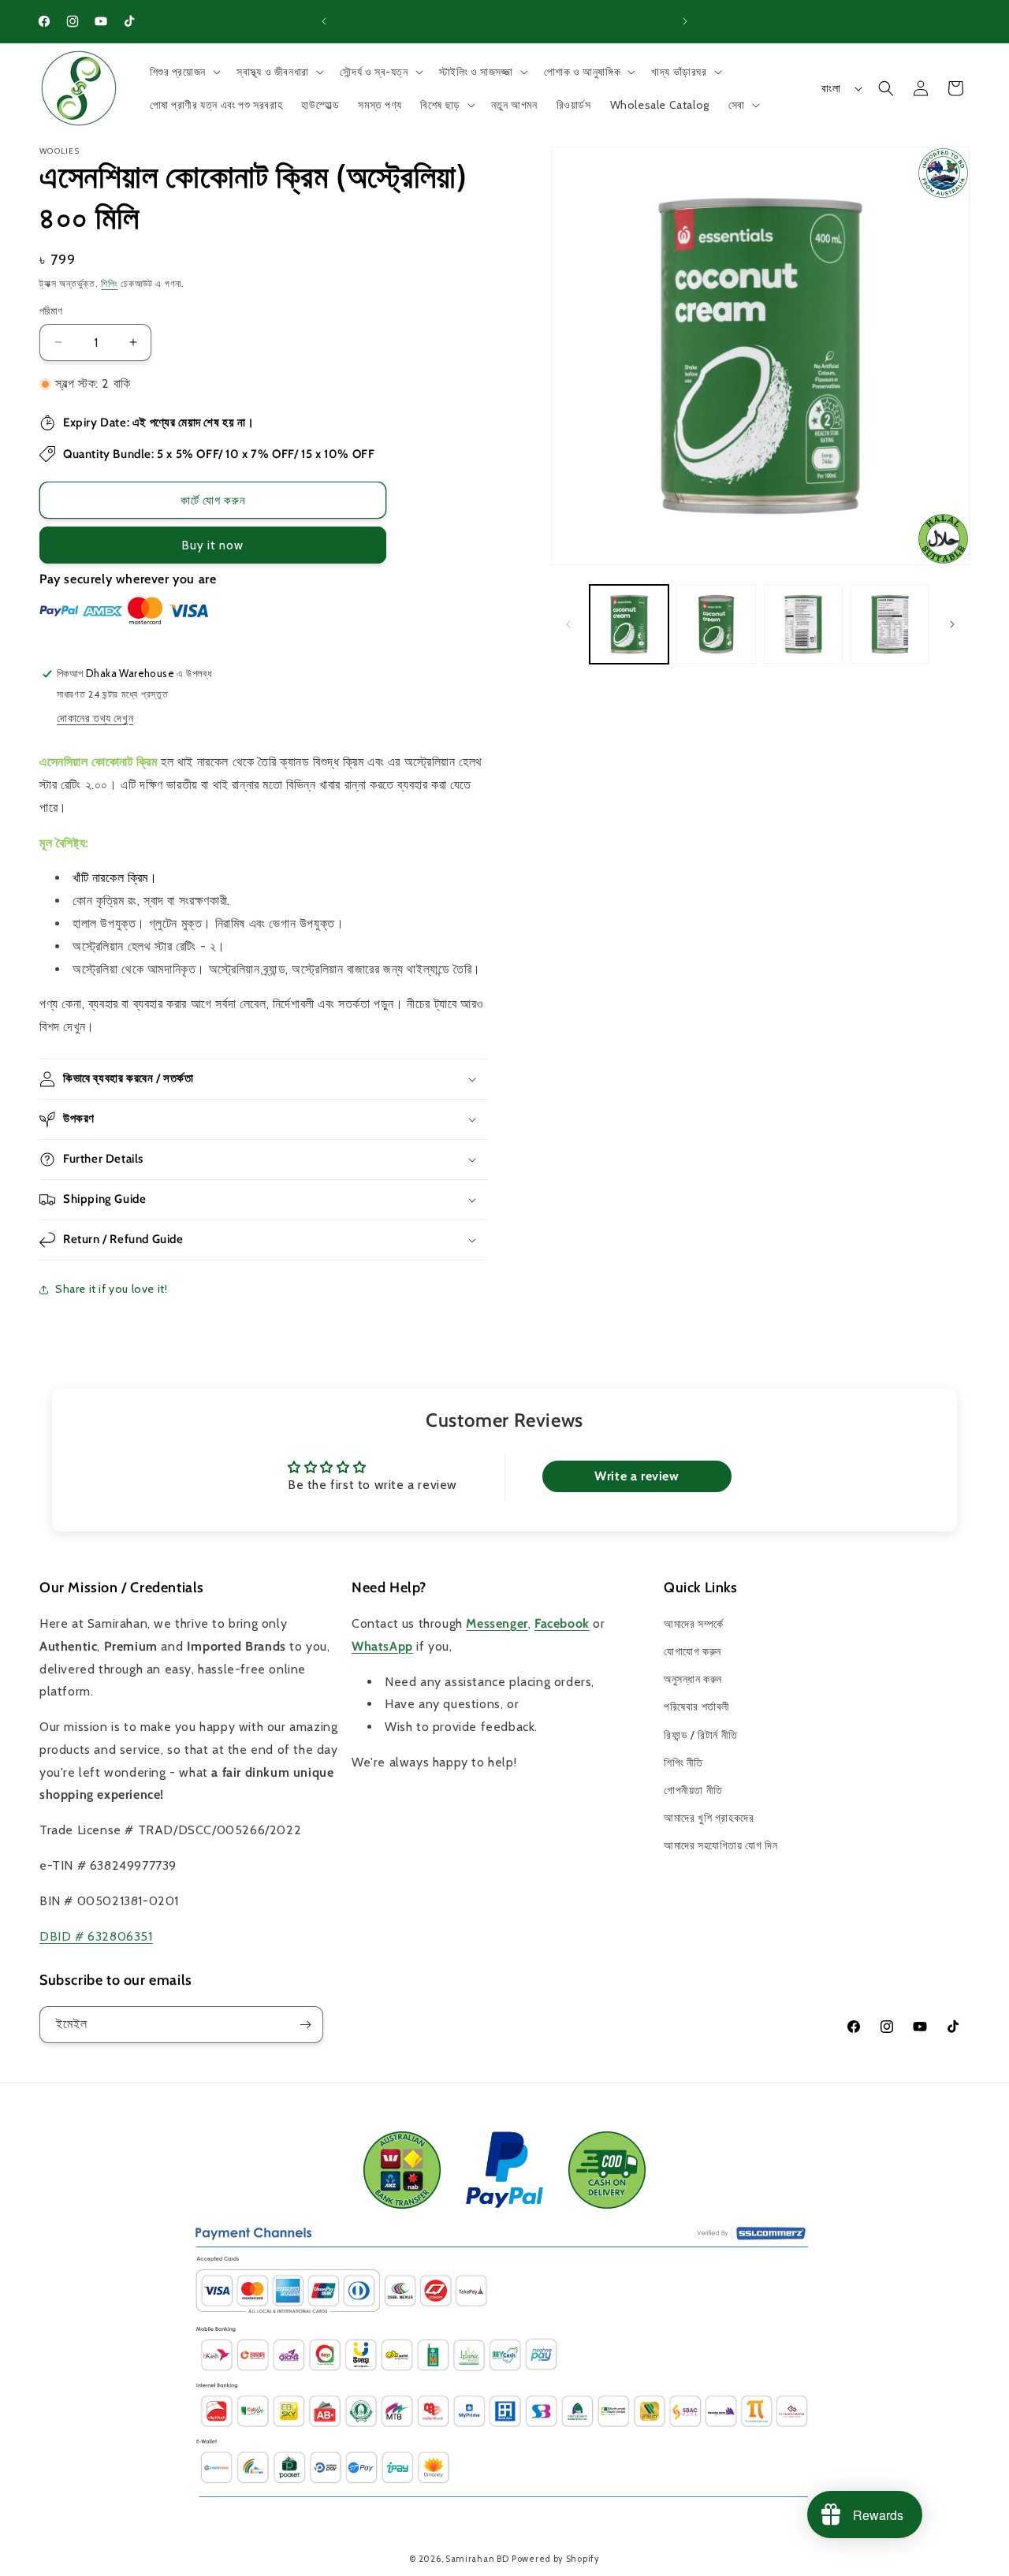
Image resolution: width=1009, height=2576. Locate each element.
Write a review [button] (637, 1476)
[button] (184, 72)
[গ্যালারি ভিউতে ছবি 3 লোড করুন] (803, 624)
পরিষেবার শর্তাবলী (697, 1707)
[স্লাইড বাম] (568, 624)
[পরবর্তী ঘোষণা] (685, 21)
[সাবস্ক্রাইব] (305, 2025)
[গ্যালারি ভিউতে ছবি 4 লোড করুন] (890, 624)
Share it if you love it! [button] (111, 1289)
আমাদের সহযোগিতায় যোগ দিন (720, 1845)
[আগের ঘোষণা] (324, 21)
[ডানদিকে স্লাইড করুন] (952, 624)
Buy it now (213, 545)
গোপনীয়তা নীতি (693, 1790)
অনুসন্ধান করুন (693, 1679)
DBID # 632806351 (96, 1936)
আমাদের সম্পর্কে (694, 1624)
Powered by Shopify (556, 2559)
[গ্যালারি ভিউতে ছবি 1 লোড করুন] (629, 624)
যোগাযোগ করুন (693, 1651)
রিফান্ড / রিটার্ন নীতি (701, 1735)
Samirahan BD (477, 2559)
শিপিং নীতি (683, 1763)
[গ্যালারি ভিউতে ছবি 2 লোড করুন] (716, 624)
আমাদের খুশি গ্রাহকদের (709, 1818)
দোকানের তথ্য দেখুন (95, 718)
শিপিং (109, 283)
